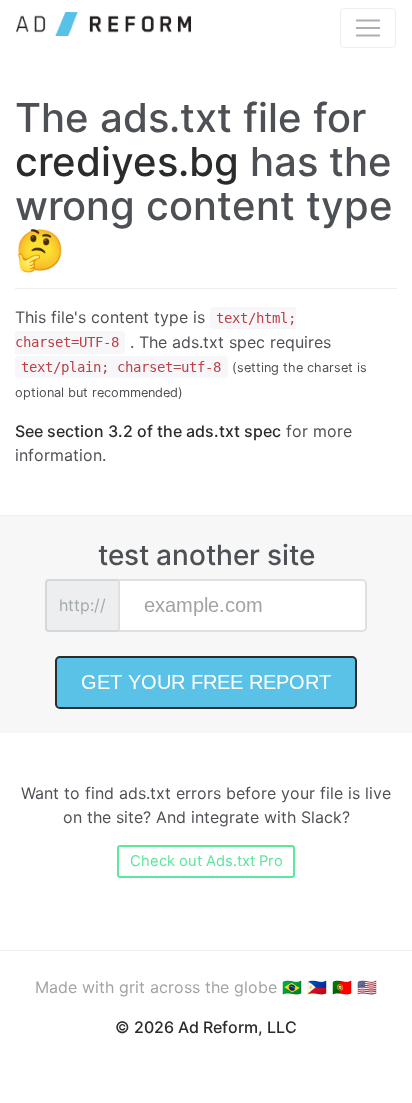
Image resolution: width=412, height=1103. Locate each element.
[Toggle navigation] (368, 28)
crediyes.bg (127, 161)
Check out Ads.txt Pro (206, 861)
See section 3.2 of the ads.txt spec (148, 431)
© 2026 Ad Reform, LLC (206, 1027)
